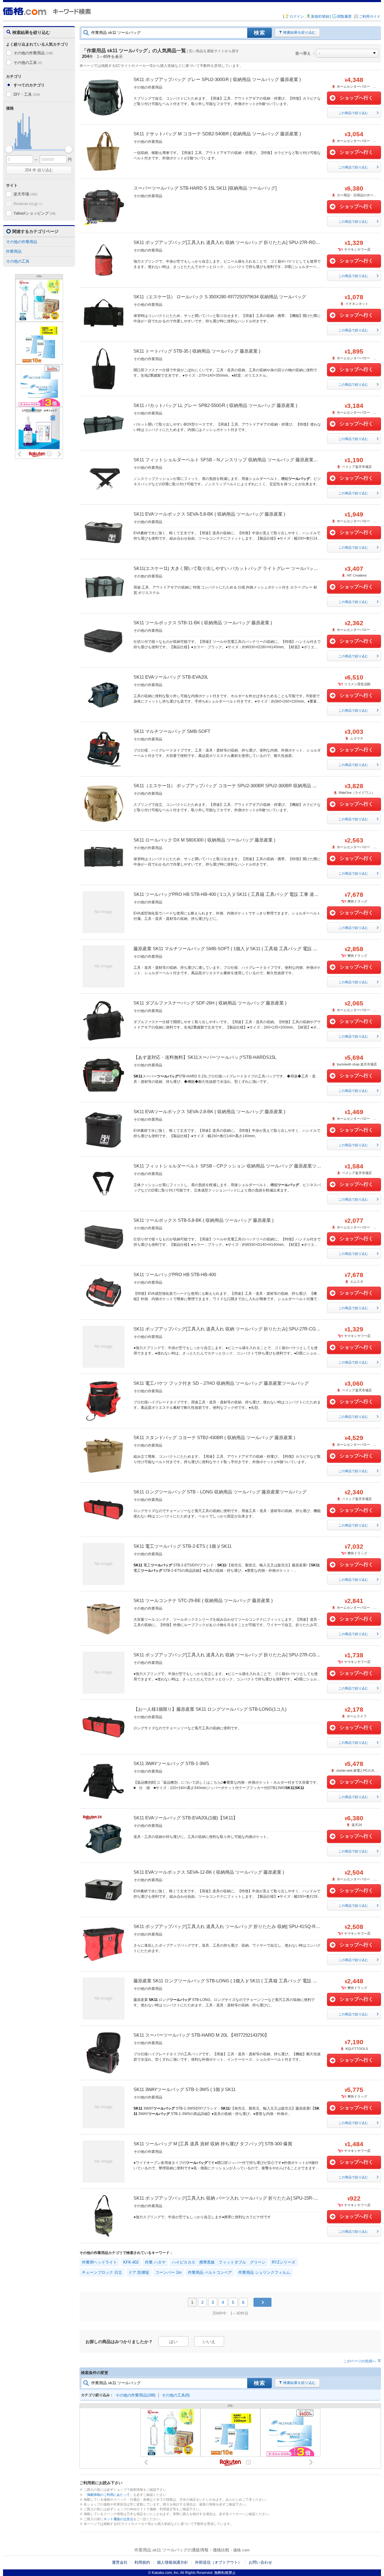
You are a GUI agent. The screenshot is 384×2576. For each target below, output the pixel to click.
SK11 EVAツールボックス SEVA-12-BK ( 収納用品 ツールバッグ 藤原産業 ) (209, 1872)
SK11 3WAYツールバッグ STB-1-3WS (171, 1763)
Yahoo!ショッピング (34, 213)
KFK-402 (131, 2262)
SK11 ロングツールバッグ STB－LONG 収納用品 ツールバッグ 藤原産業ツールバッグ (220, 1492)
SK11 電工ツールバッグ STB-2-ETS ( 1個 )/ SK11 (183, 1546)
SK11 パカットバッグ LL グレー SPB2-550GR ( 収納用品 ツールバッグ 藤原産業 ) (215, 405)
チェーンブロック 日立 (102, 2272)
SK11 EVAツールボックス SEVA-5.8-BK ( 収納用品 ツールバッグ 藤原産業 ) (209, 514)
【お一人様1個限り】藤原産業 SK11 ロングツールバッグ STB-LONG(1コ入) (210, 1709)
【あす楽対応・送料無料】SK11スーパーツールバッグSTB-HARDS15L (205, 1057)
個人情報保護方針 (172, 2562)
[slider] (9, 149)
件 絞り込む (39, 170)
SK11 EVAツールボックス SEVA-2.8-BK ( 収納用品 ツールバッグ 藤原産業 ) (209, 1112)
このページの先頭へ (360, 2361)
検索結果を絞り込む (299, 32)
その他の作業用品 (33, 53)
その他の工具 (28, 63)
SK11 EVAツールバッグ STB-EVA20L (171, 677)
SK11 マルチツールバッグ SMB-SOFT (172, 731)
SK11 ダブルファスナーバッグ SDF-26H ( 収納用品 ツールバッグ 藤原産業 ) (210, 1003)
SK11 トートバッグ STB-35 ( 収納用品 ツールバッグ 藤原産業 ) (197, 351)
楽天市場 (25, 194)
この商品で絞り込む (353, 113)
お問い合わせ (260, 2562)
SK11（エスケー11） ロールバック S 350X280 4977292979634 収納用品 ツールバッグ (220, 297)
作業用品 (14, 251)
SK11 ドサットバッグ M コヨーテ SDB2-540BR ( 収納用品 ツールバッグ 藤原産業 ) (217, 134)
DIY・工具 (27, 94)
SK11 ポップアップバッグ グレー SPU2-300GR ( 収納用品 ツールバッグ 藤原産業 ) (217, 79)
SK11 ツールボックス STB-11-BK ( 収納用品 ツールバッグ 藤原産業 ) (203, 623)
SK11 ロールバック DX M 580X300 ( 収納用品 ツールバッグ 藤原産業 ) (204, 840)
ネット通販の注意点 (118, 2519)
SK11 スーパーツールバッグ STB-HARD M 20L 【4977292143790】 (201, 2035)
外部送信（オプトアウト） (218, 2562)
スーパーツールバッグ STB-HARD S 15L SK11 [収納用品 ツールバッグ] (205, 188)
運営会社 (120, 2562)
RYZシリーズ (283, 2262)
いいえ (209, 2342)
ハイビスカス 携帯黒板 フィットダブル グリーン (219, 2262)
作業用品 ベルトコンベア (210, 2272)
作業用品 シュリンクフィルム (264, 2272)
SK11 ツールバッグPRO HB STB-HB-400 (175, 1274)
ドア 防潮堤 (139, 2272)
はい (173, 2342)
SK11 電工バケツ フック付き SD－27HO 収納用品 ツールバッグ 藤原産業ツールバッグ (221, 1383)
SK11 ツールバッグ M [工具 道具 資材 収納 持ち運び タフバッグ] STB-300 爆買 (213, 2144)
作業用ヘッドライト (99, 2262)
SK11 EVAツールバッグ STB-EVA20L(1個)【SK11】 (186, 1818)
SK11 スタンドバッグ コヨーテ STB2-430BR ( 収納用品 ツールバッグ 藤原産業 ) (214, 1437)
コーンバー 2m (168, 2272)
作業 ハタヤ (155, 2262)
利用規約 (142, 2562)
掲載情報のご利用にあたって (108, 2495)
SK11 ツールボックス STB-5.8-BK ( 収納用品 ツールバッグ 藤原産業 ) (204, 1220)
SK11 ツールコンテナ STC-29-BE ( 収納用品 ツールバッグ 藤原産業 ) (203, 1600)
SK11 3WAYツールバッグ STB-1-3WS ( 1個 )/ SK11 (184, 2089)
